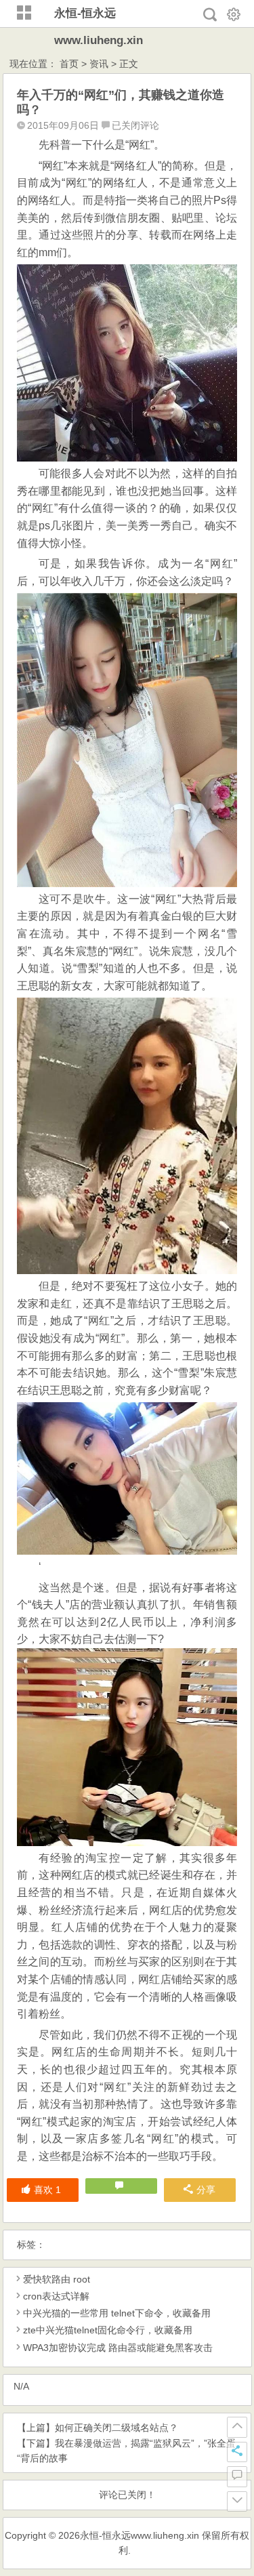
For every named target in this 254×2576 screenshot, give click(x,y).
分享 (206, 2190)
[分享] (237, 2452)
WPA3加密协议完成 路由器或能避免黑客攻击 (118, 2348)
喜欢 (47, 2190)
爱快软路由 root (57, 2279)
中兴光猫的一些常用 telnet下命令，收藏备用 (117, 2313)
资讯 (99, 64)
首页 (69, 64)
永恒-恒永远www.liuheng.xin (140, 2535)
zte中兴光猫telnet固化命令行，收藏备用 (108, 2330)
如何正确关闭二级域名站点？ (117, 2428)
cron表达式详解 (56, 2296)
